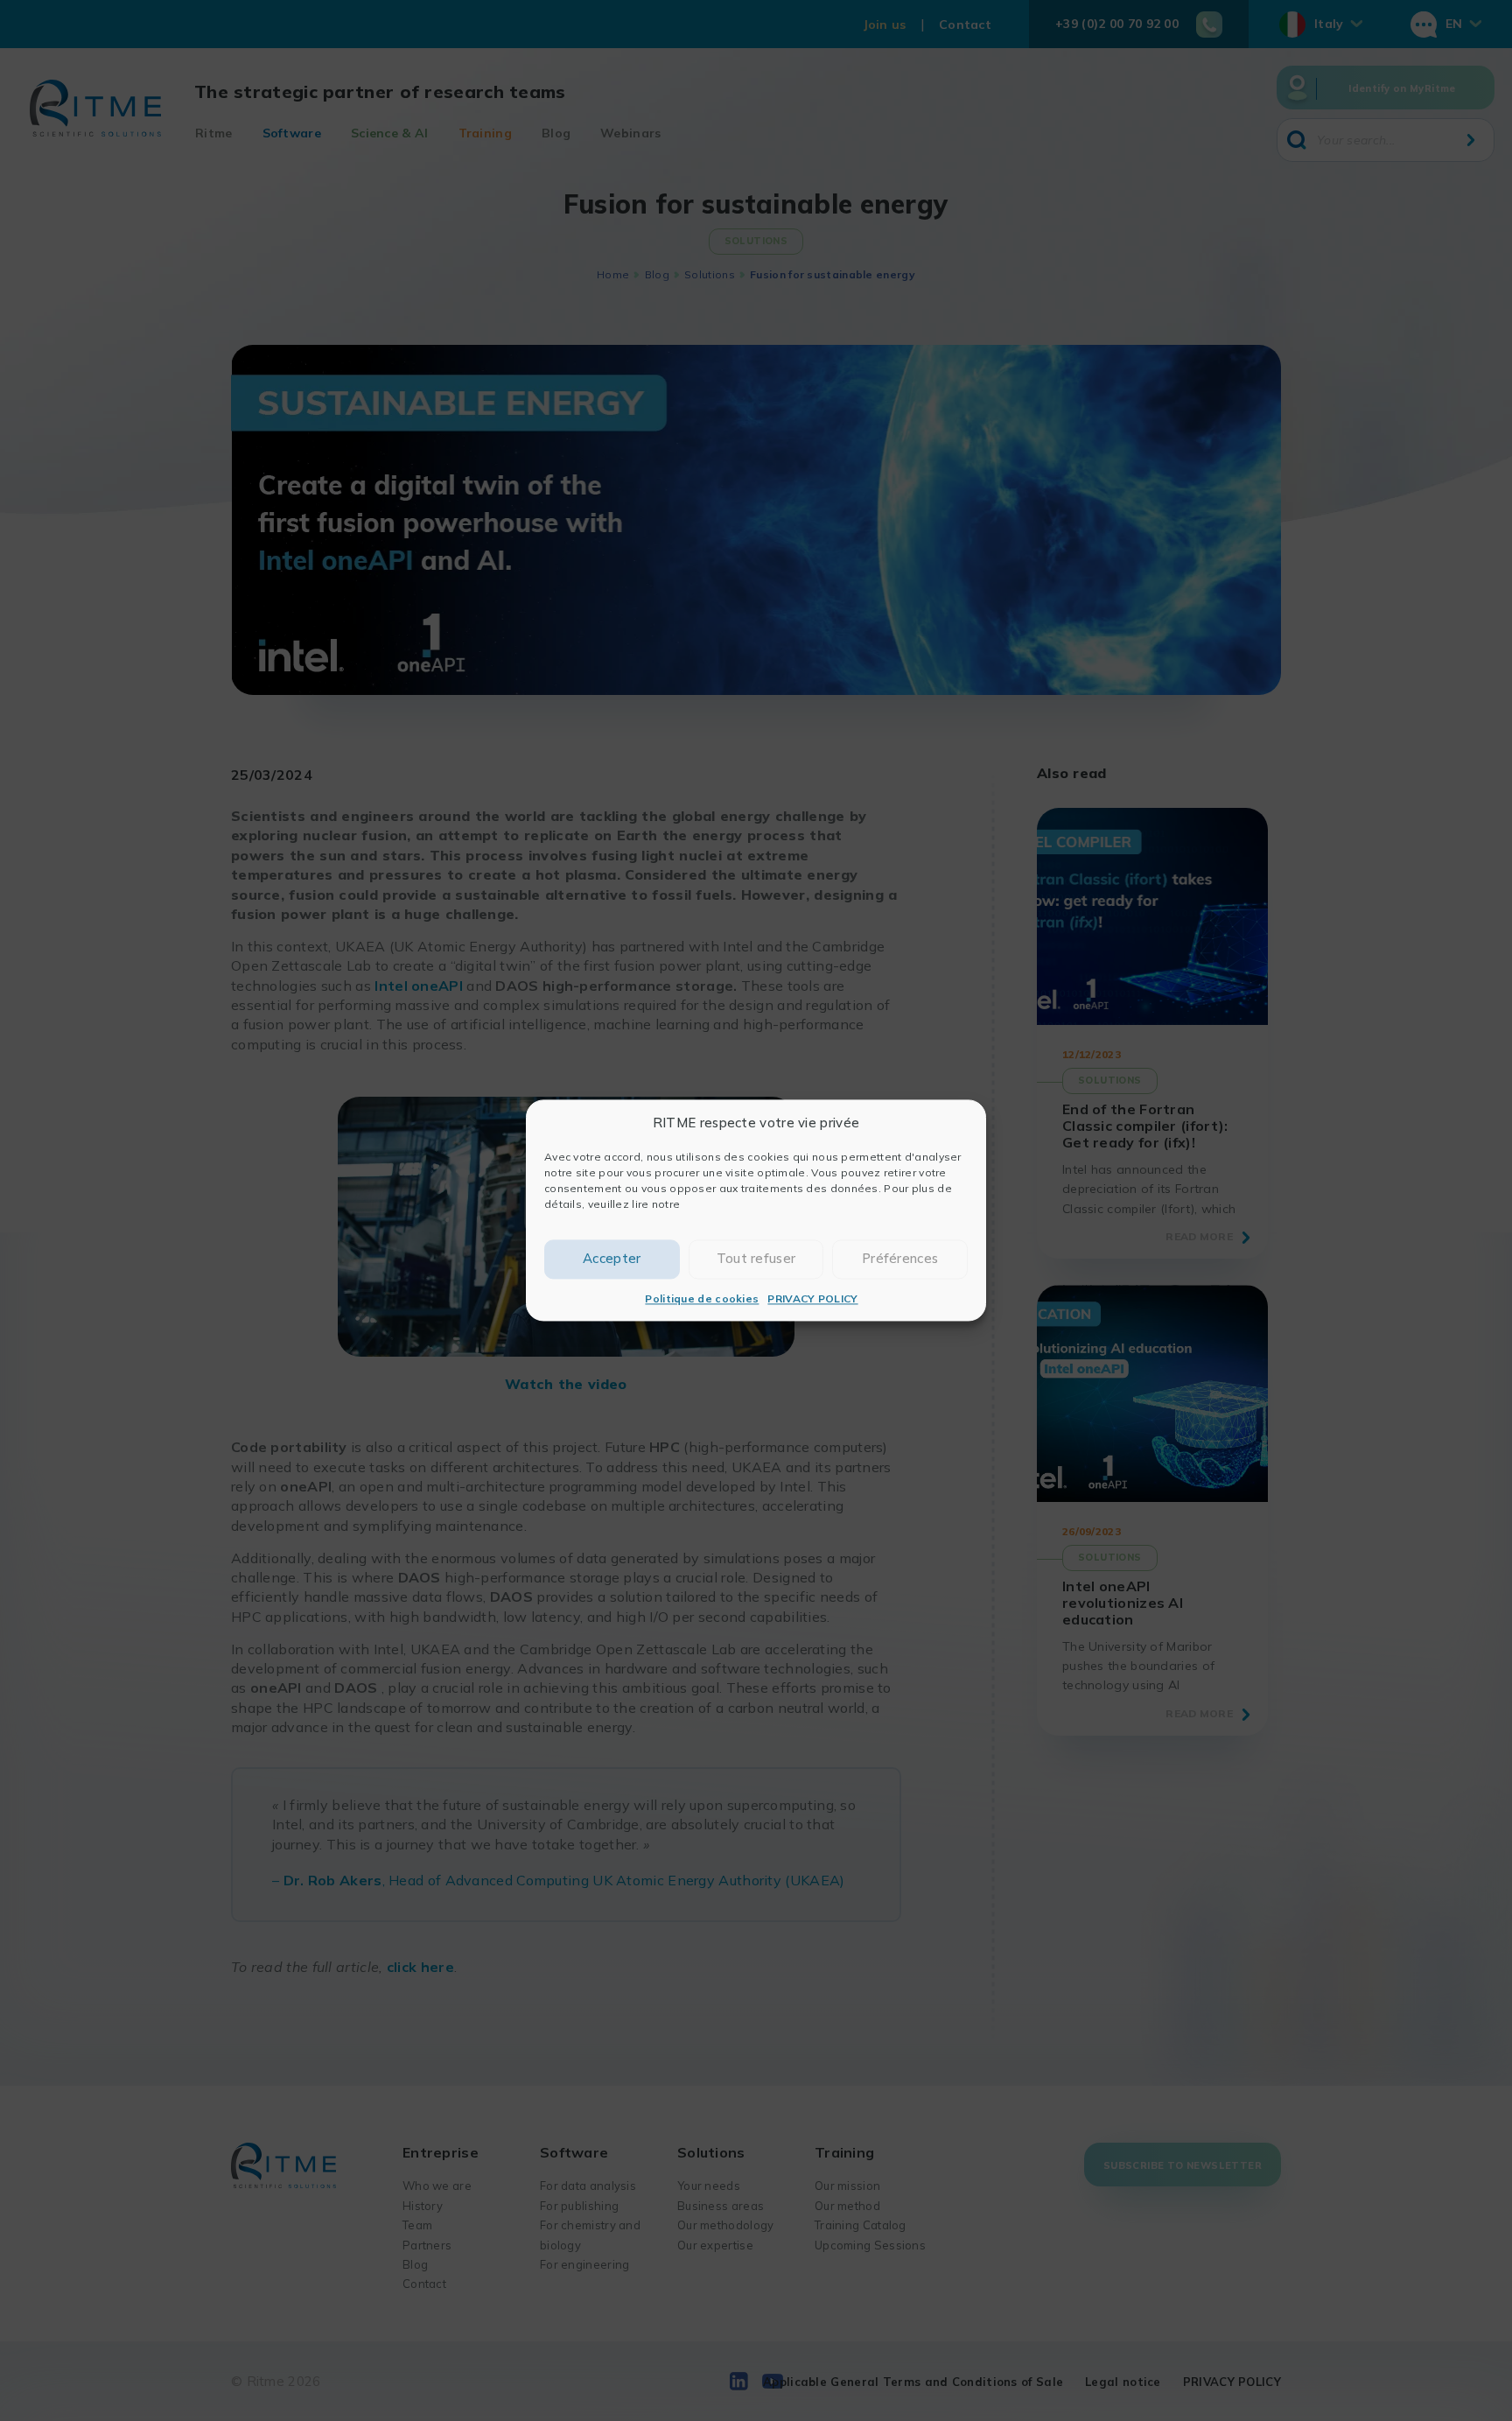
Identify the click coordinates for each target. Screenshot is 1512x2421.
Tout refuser (756, 1259)
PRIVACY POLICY (812, 1298)
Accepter (612, 1259)
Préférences (900, 1259)
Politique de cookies (702, 1298)
